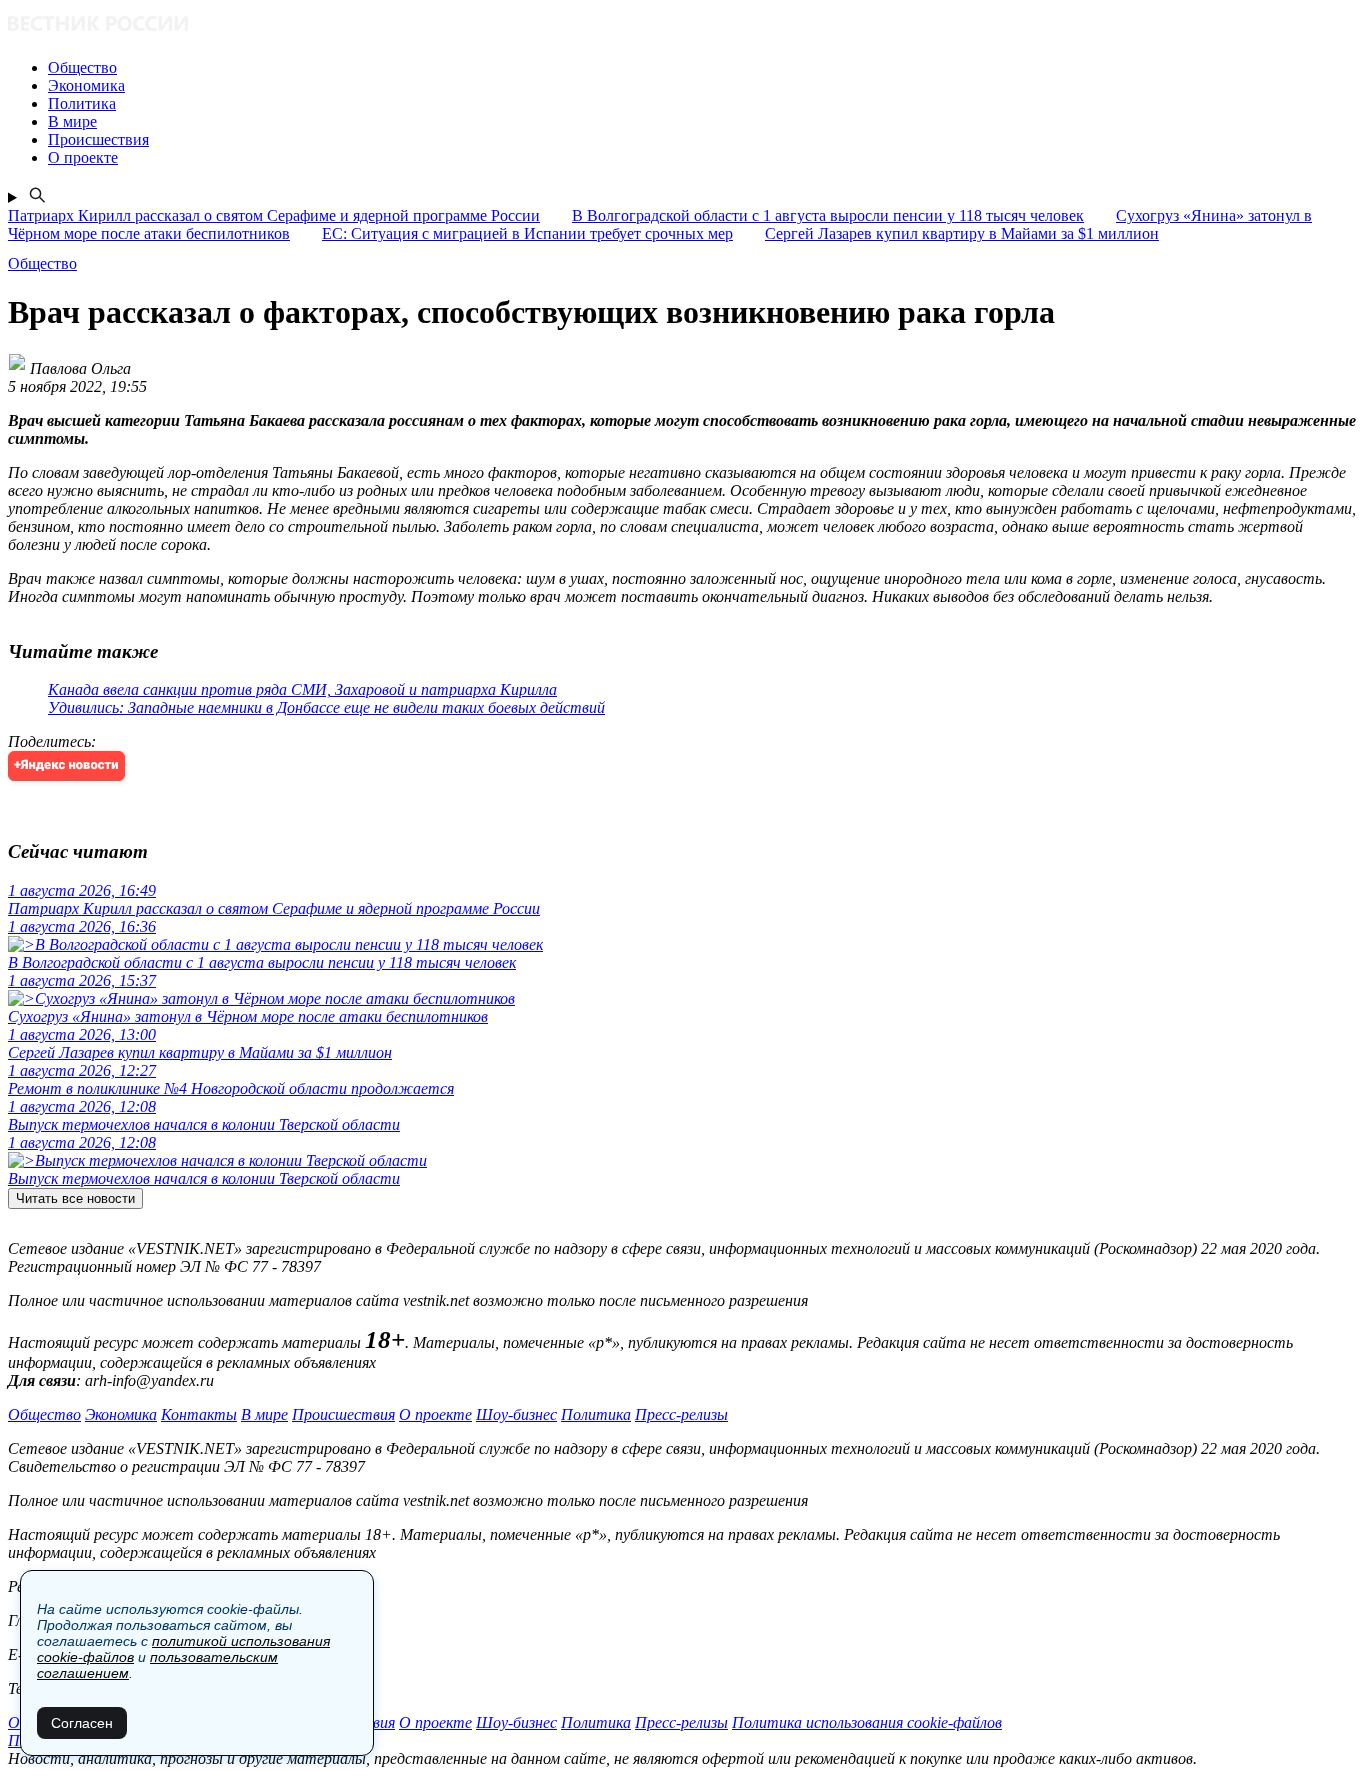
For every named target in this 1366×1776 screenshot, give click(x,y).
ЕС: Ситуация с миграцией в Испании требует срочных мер (527, 233)
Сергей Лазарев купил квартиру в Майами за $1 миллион (962, 233)
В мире (264, 1414)
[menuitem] (703, 68)
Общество (44, 1414)
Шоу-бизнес (516, 1414)
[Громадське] (683, 25)
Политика (596, 1414)
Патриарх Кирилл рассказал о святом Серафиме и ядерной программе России (274, 215)
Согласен (82, 1723)
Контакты (199, 1414)
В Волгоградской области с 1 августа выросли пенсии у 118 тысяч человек (828, 215)
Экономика (121, 1414)
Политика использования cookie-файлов (867, 1722)
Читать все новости (75, 1198)
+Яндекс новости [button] (66, 765)
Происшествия (343, 1414)
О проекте (435, 1414)
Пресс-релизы (681, 1414)
